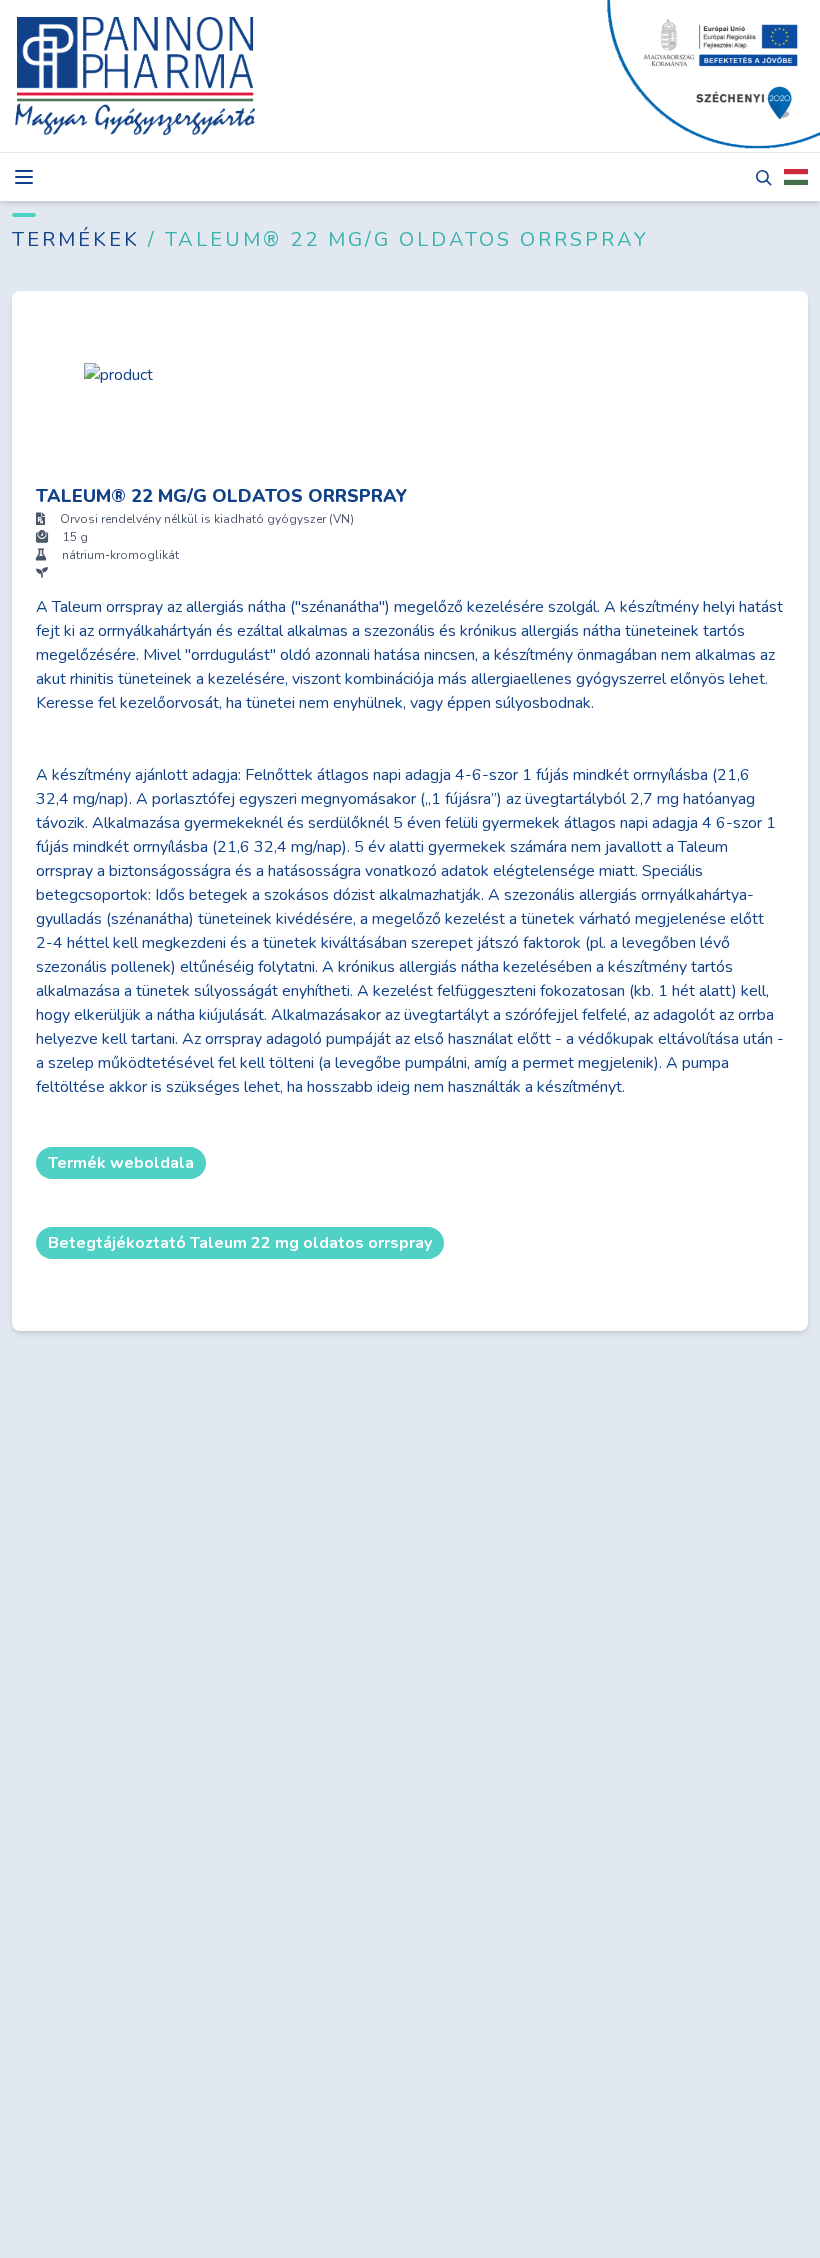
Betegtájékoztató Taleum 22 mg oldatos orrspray (240, 1243)
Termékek (80, 239)
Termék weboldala (121, 1163)
